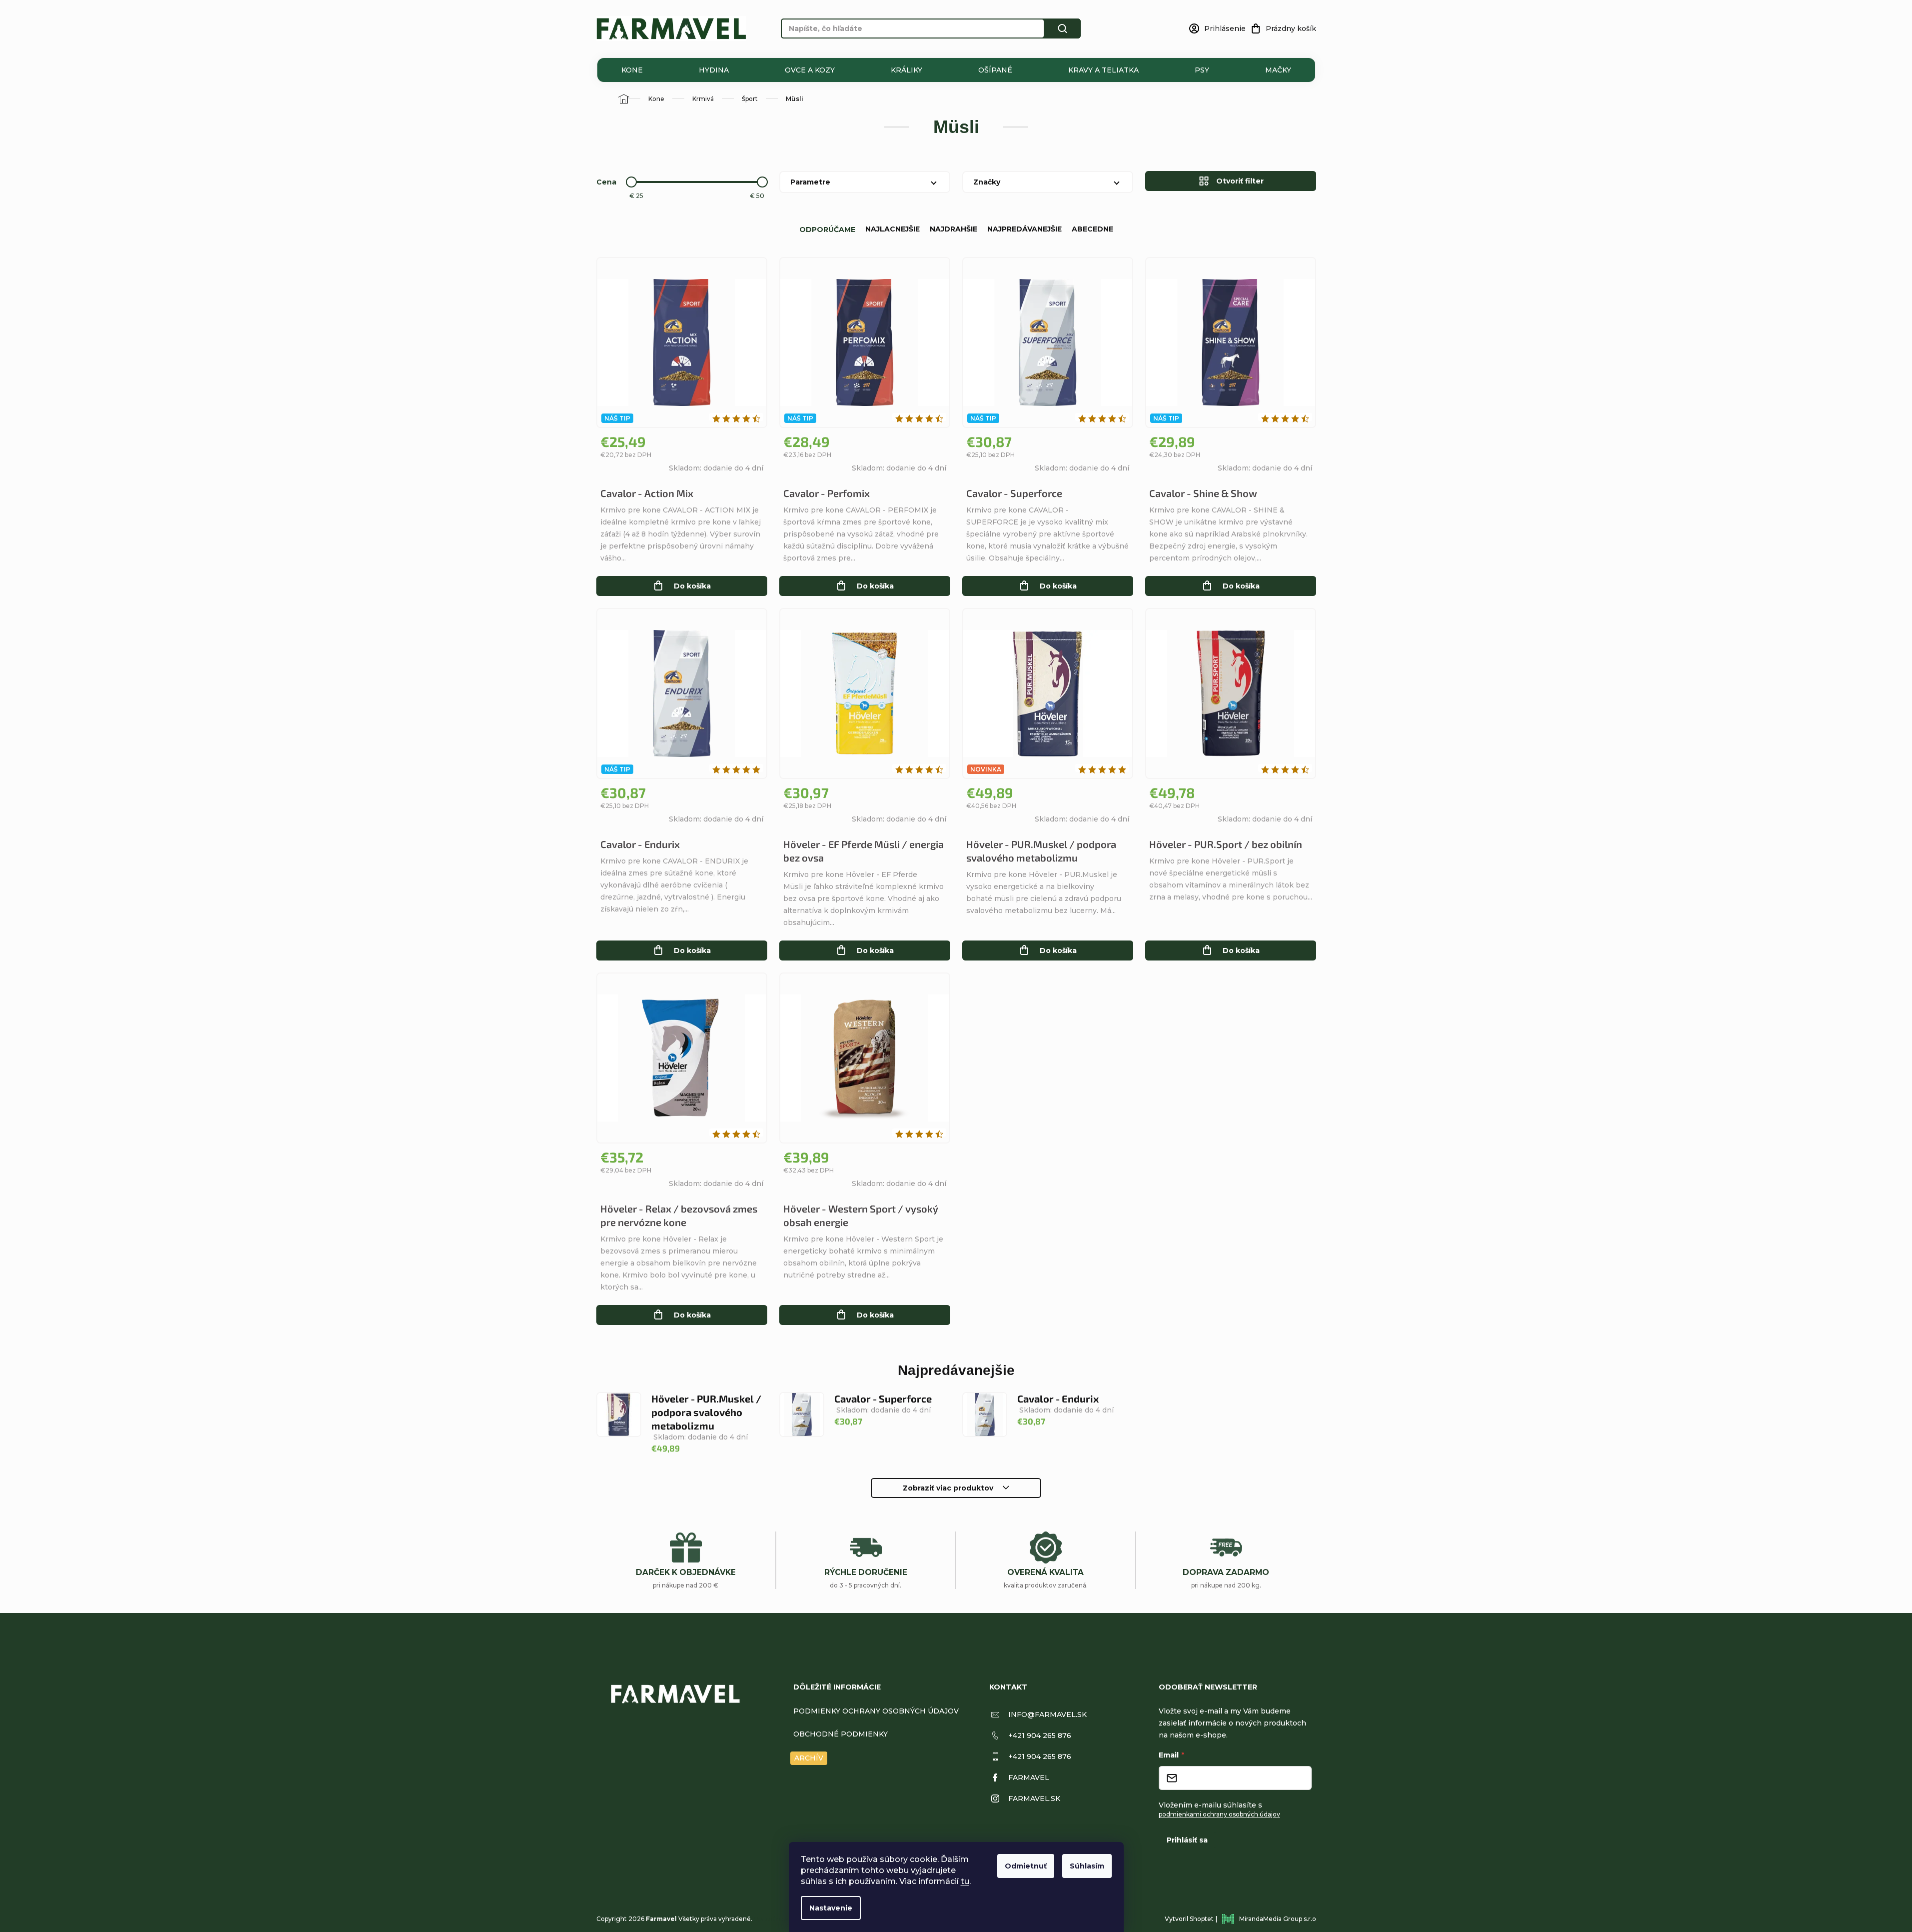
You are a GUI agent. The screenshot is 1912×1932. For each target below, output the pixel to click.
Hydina (714, 70)
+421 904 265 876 (1040, 1735)
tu (965, 1881)
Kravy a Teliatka (1103, 70)
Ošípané (995, 70)
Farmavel (1029, 1777)
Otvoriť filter (1240, 181)
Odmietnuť (1026, 1866)
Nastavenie (831, 1908)
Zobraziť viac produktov (948, 1488)
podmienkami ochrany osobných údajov (1219, 1814)
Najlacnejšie (893, 229)
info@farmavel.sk (1047, 1714)
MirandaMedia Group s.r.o (1278, 1919)
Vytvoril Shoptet (1189, 1919)
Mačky (1278, 70)
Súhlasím (1087, 1866)
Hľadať (1063, 28)
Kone (632, 70)
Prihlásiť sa (1187, 1840)
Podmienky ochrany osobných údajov (876, 1711)
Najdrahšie (954, 229)
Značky (987, 182)
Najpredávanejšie (1024, 229)
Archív (809, 1758)
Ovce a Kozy (810, 70)
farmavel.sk (1034, 1798)
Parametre (810, 182)
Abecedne (1092, 229)
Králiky (907, 70)
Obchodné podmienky (841, 1734)
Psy (1202, 70)
